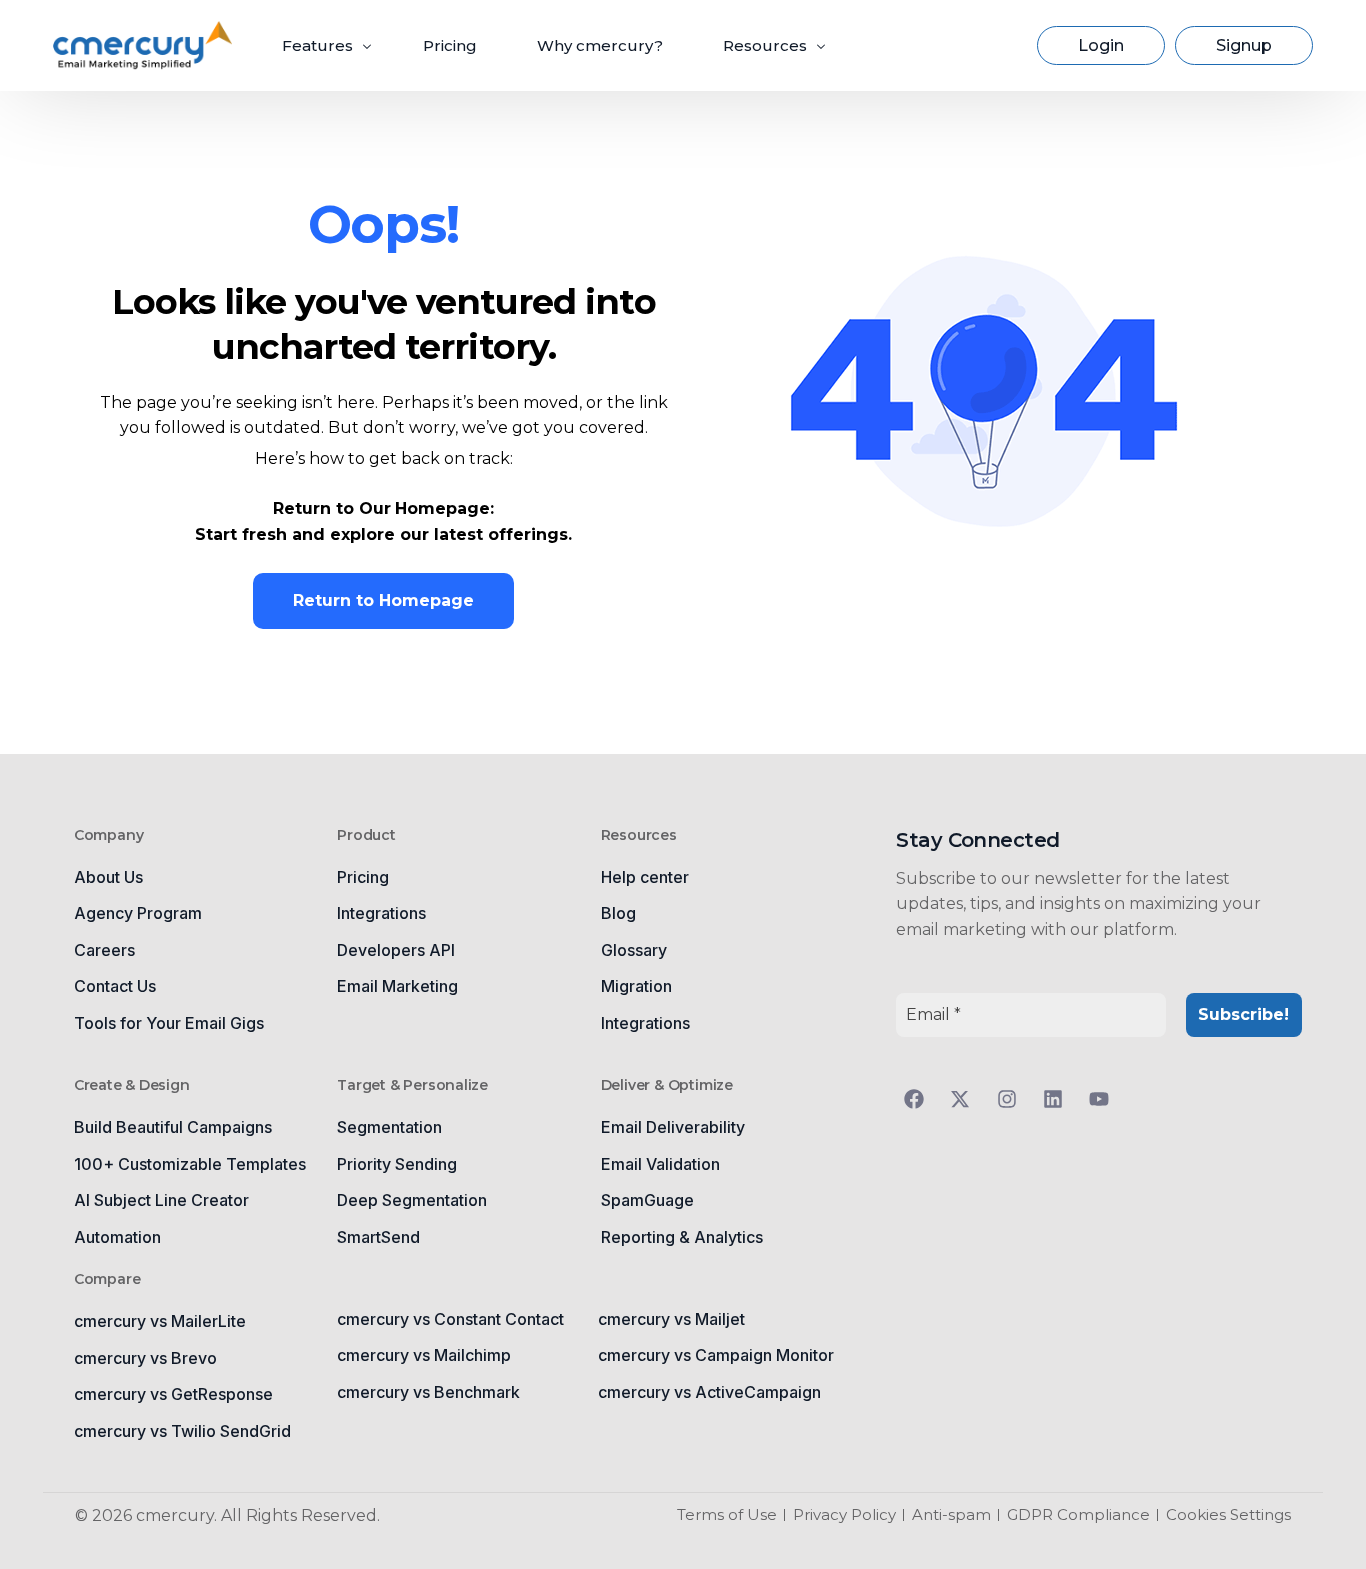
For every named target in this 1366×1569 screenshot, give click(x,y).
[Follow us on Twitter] (965, 1099)
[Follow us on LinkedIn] (1058, 1099)
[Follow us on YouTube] (1104, 1099)
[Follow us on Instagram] (1012, 1099)
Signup (1244, 45)
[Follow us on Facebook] (919, 1099)
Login (1101, 45)
